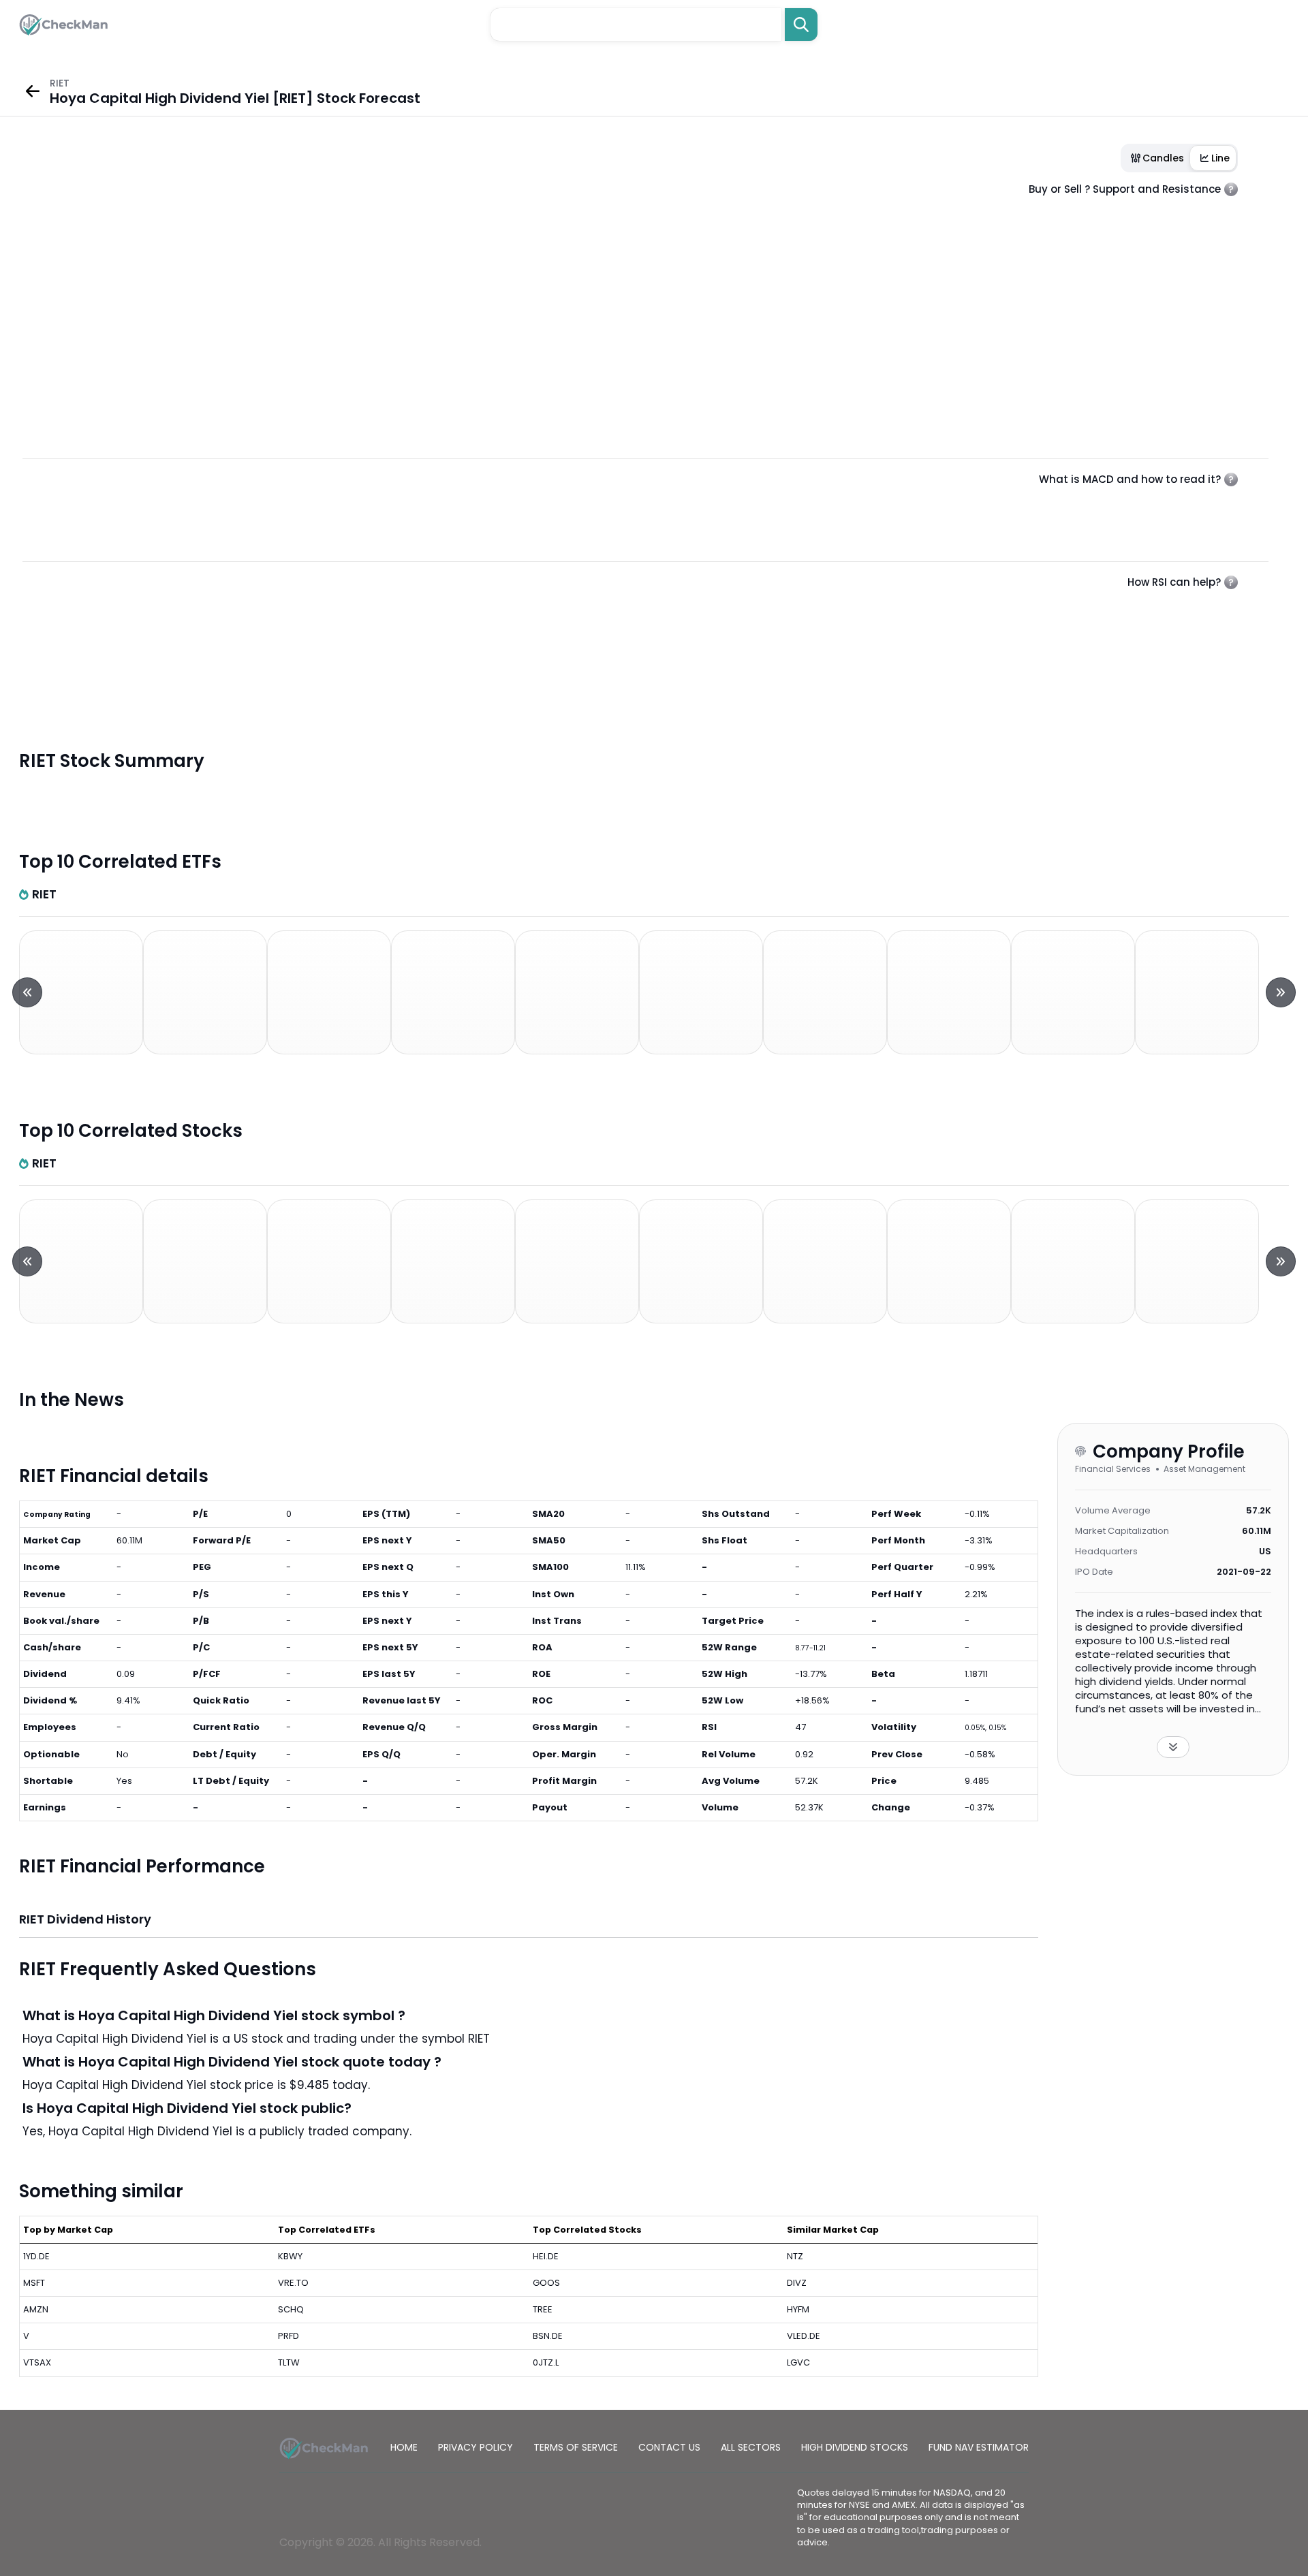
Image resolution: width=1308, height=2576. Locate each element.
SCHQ (291, 2309)
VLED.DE (804, 2336)
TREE (543, 2309)
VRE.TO (293, 2283)
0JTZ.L (546, 2362)
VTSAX (37, 2362)
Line (1220, 158)
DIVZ (797, 2283)
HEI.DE (546, 2256)
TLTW (289, 2362)
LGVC (798, 2362)
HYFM (798, 2309)
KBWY (290, 2256)
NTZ (795, 2256)
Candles (1163, 158)
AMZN (36, 2309)
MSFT (34, 2283)
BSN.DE (548, 2336)
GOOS (546, 2283)
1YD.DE (36, 2256)
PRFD (289, 2336)
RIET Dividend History (85, 1919)
